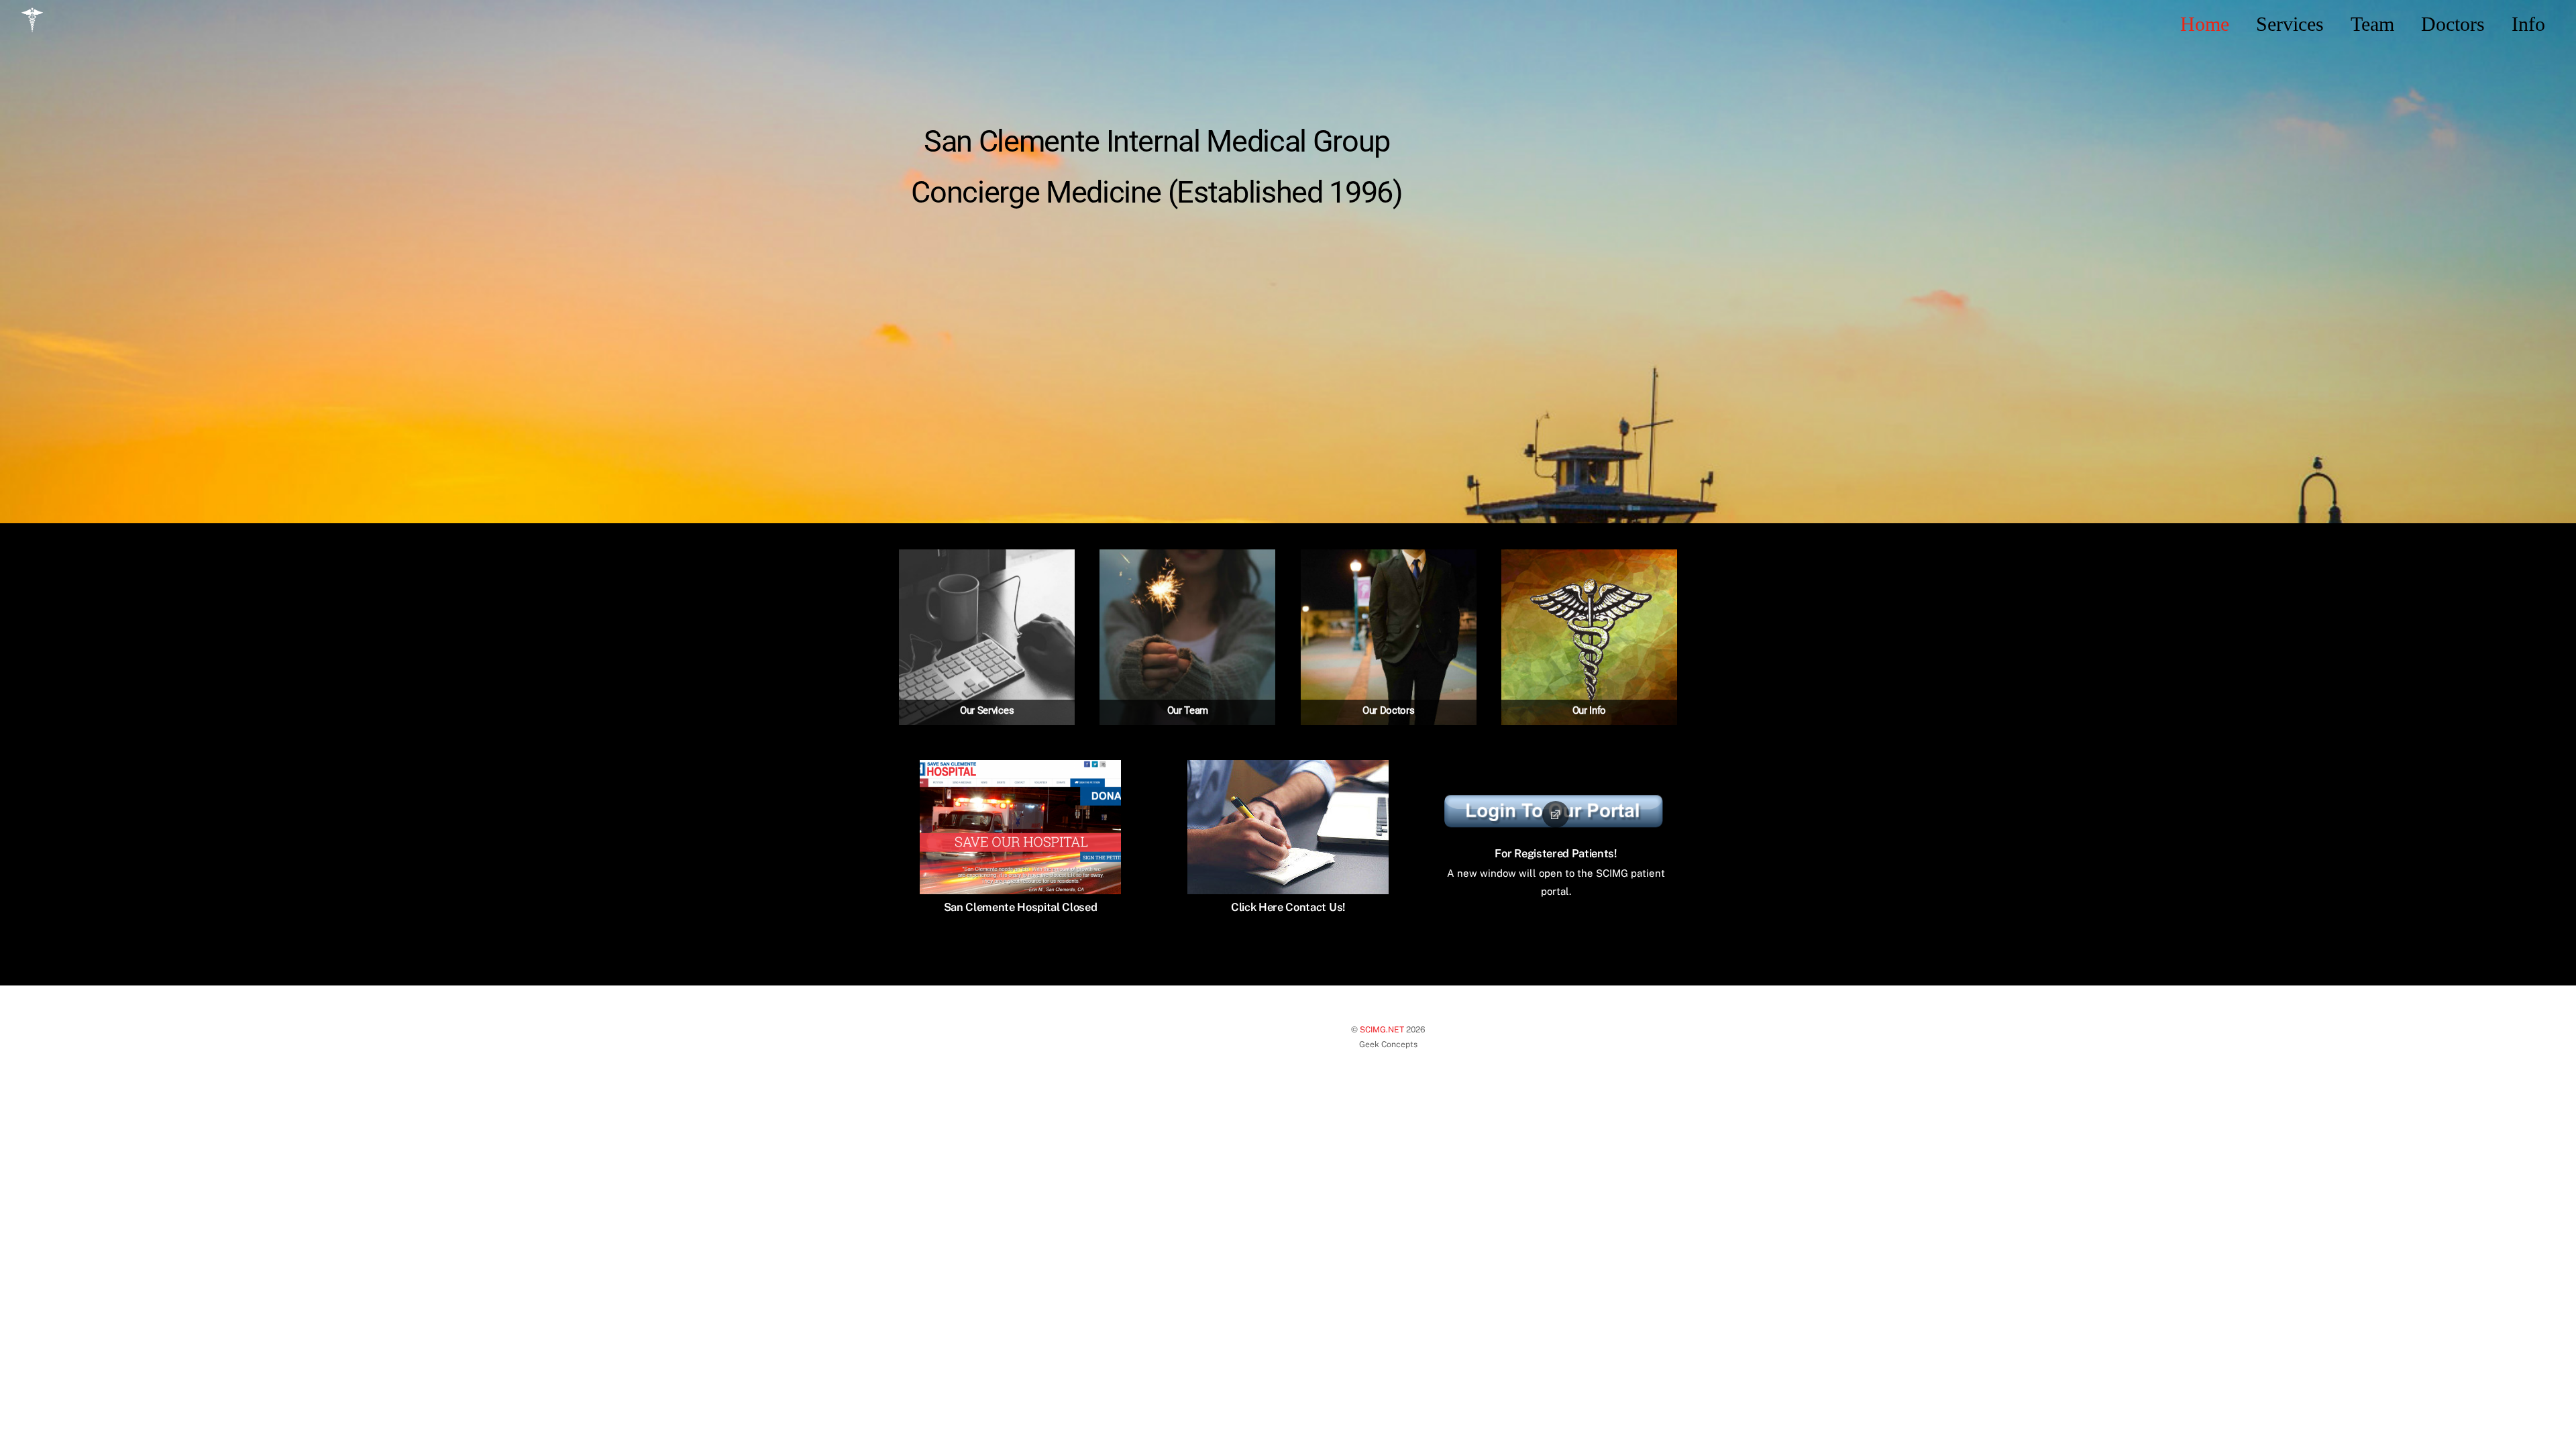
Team (2372, 24)
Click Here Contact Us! (1288, 907)
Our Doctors (1389, 710)
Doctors (2453, 24)
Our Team (1188, 710)
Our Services (987, 710)
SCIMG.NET (1382, 1029)
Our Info (1590, 710)
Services (2290, 24)
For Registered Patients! (1555, 853)
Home (2205, 24)
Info (2528, 24)
